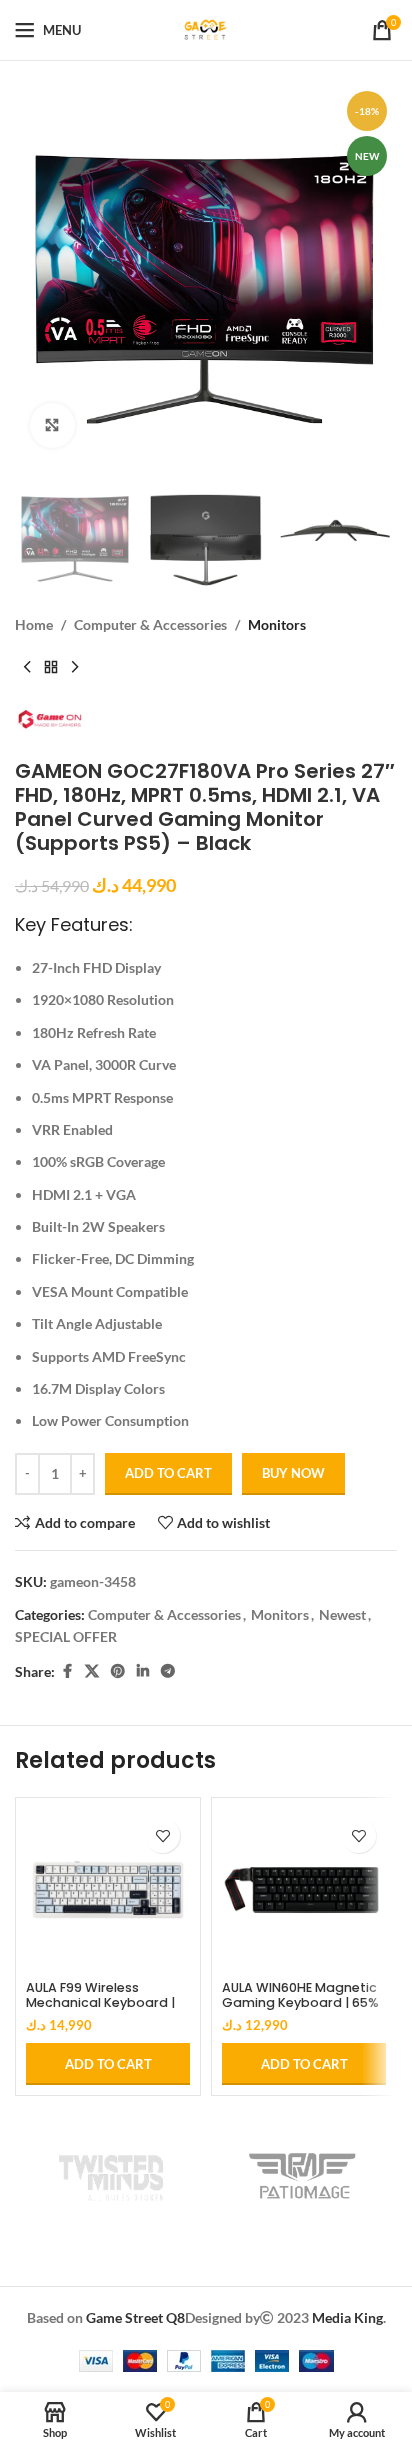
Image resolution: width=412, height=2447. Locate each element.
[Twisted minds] (110, 2176)
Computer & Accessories (150, 624)
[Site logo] (206, 28)
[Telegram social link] (168, 1671)
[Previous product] (27, 668)
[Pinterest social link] (118, 1671)
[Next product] (75, 668)
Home (34, 624)
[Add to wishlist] (162, 1835)
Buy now (293, 1473)
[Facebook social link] (67, 1671)
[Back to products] (51, 668)
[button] (108, 2064)
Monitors (277, 624)
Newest (342, 1614)
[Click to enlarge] (52, 425)
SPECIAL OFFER (66, 1636)
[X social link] (92, 1671)
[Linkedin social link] (143, 1671)
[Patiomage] (301, 2176)
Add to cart (168, 1473)
